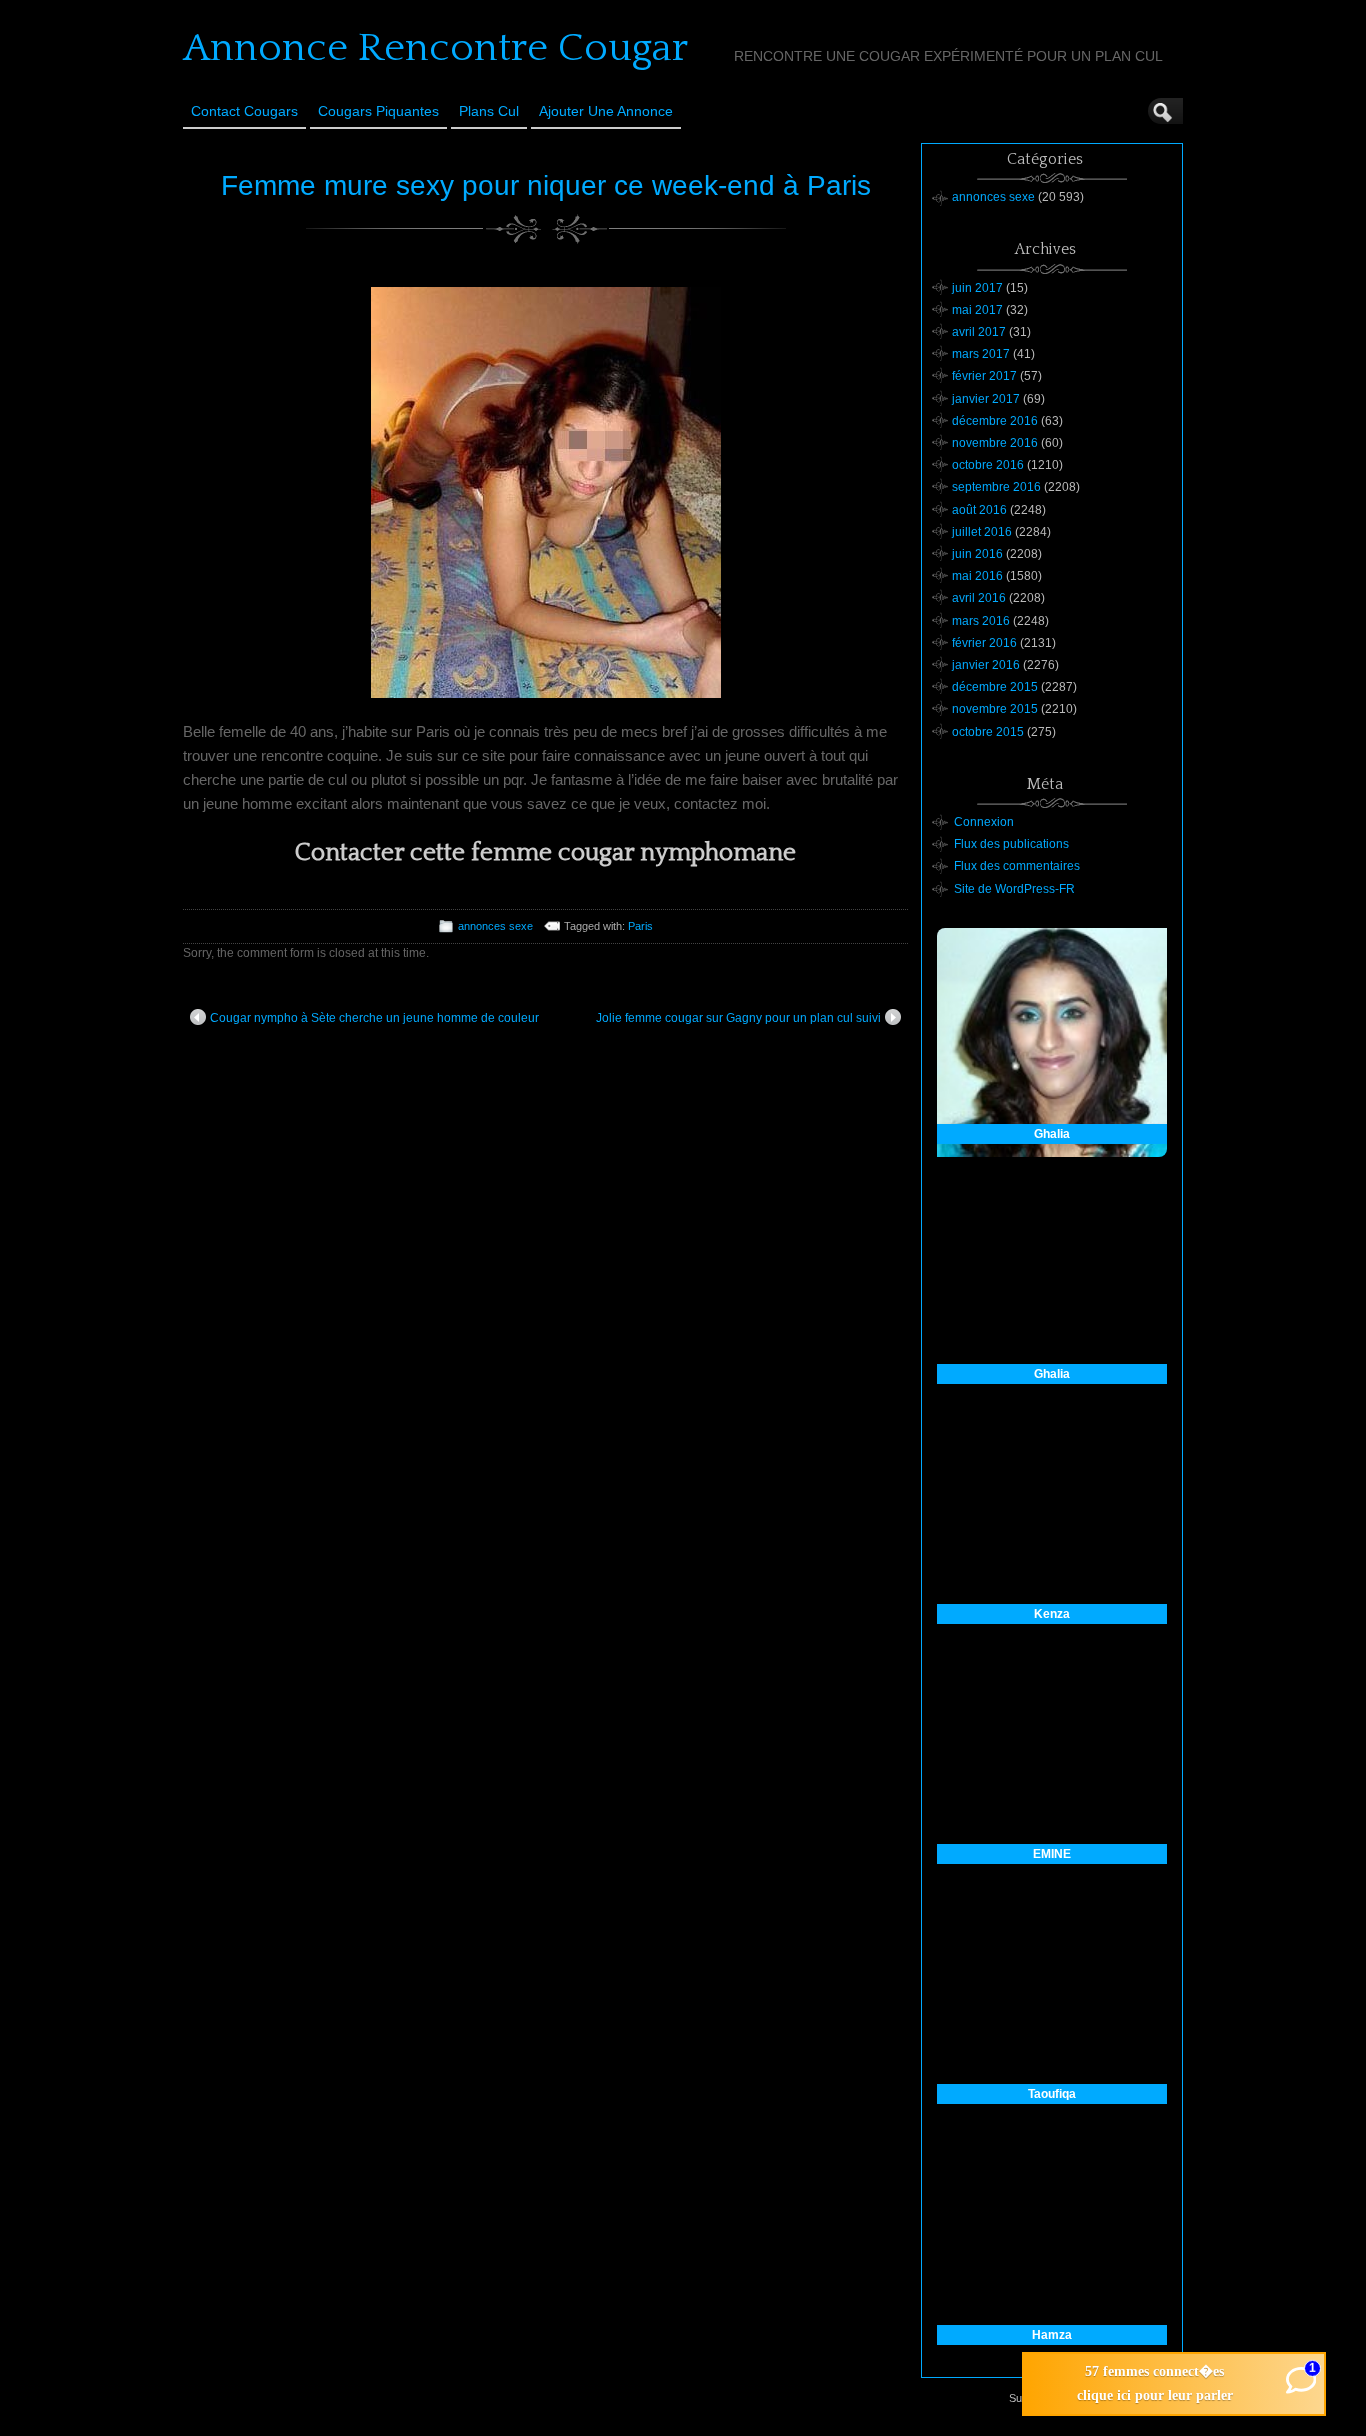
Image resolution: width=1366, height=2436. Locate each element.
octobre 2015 (988, 732)
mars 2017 (981, 354)
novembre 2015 (995, 709)
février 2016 (984, 643)
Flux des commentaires (1017, 866)
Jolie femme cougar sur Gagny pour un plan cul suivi (738, 1018)
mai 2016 (977, 576)
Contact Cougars (244, 111)
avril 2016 (979, 598)
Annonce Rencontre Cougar (435, 48)
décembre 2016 (995, 421)
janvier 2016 (986, 665)
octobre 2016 (988, 465)
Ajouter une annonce (606, 111)
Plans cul (489, 111)
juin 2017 (977, 288)
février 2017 (984, 376)
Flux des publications (1011, 844)
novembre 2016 (995, 443)
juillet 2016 (982, 532)
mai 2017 (977, 310)
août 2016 (979, 510)
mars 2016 (981, 621)
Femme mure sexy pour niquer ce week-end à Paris (546, 185)
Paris (640, 926)
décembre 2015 (995, 687)
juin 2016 (977, 554)
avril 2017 (979, 332)
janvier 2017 (986, 399)
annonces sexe (495, 926)
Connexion (984, 822)
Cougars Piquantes (378, 111)
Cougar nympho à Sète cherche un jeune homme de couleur (374, 1018)
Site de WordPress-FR (1014, 889)
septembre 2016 (996, 487)
